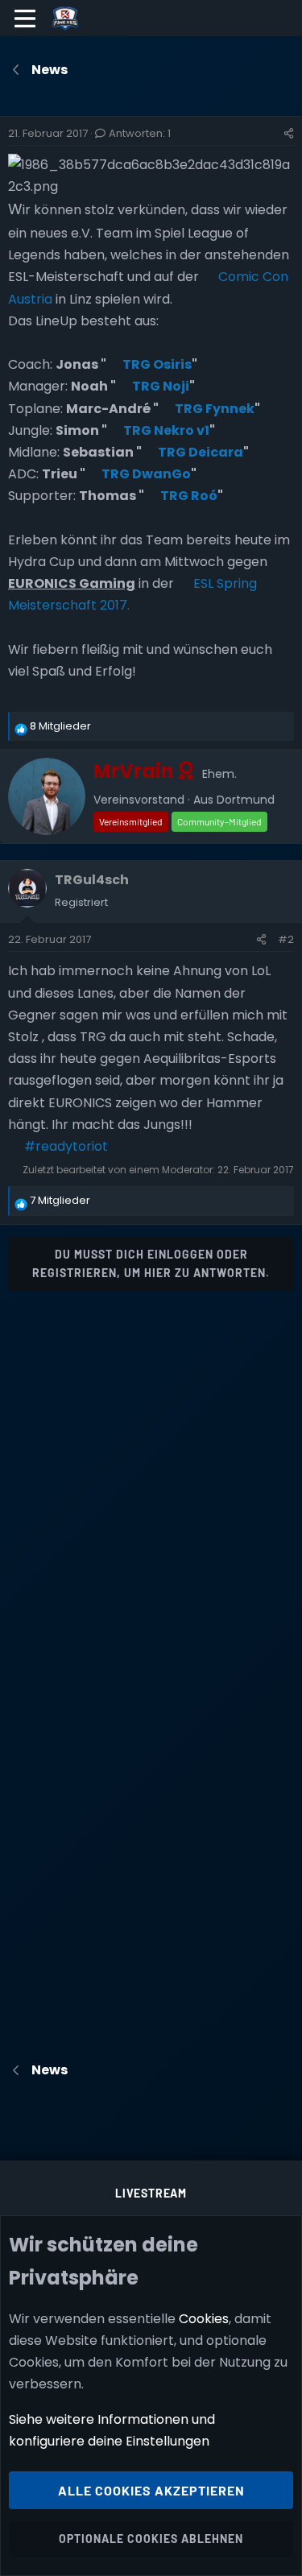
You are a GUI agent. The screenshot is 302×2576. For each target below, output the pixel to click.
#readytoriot (66, 1146)
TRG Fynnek (215, 409)
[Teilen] (289, 134)
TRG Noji (161, 386)
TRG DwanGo (146, 474)
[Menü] (25, 19)
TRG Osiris (157, 364)
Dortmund (246, 800)
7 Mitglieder (60, 1200)
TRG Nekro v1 (166, 430)
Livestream (151, 2193)
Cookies (204, 2319)
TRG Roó (189, 496)
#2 (286, 939)
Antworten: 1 (140, 133)
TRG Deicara (201, 452)
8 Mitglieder (60, 726)
